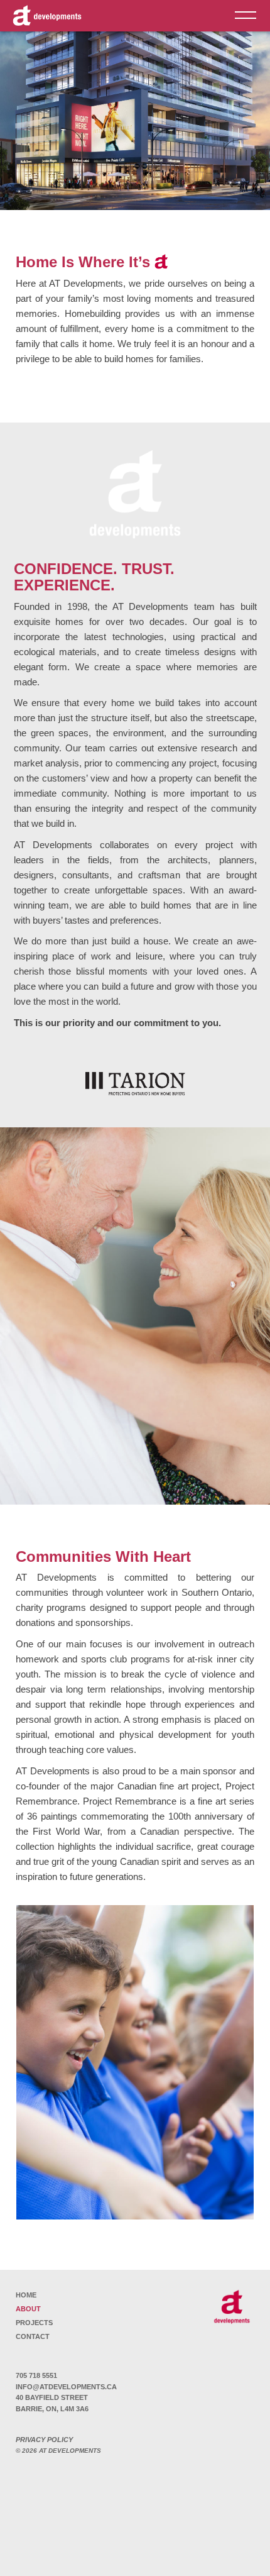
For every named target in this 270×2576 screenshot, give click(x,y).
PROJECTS (34, 2323)
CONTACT (33, 2336)
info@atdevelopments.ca (66, 2387)
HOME (26, 2295)
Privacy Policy (44, 2440)
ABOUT (28, 2309)
